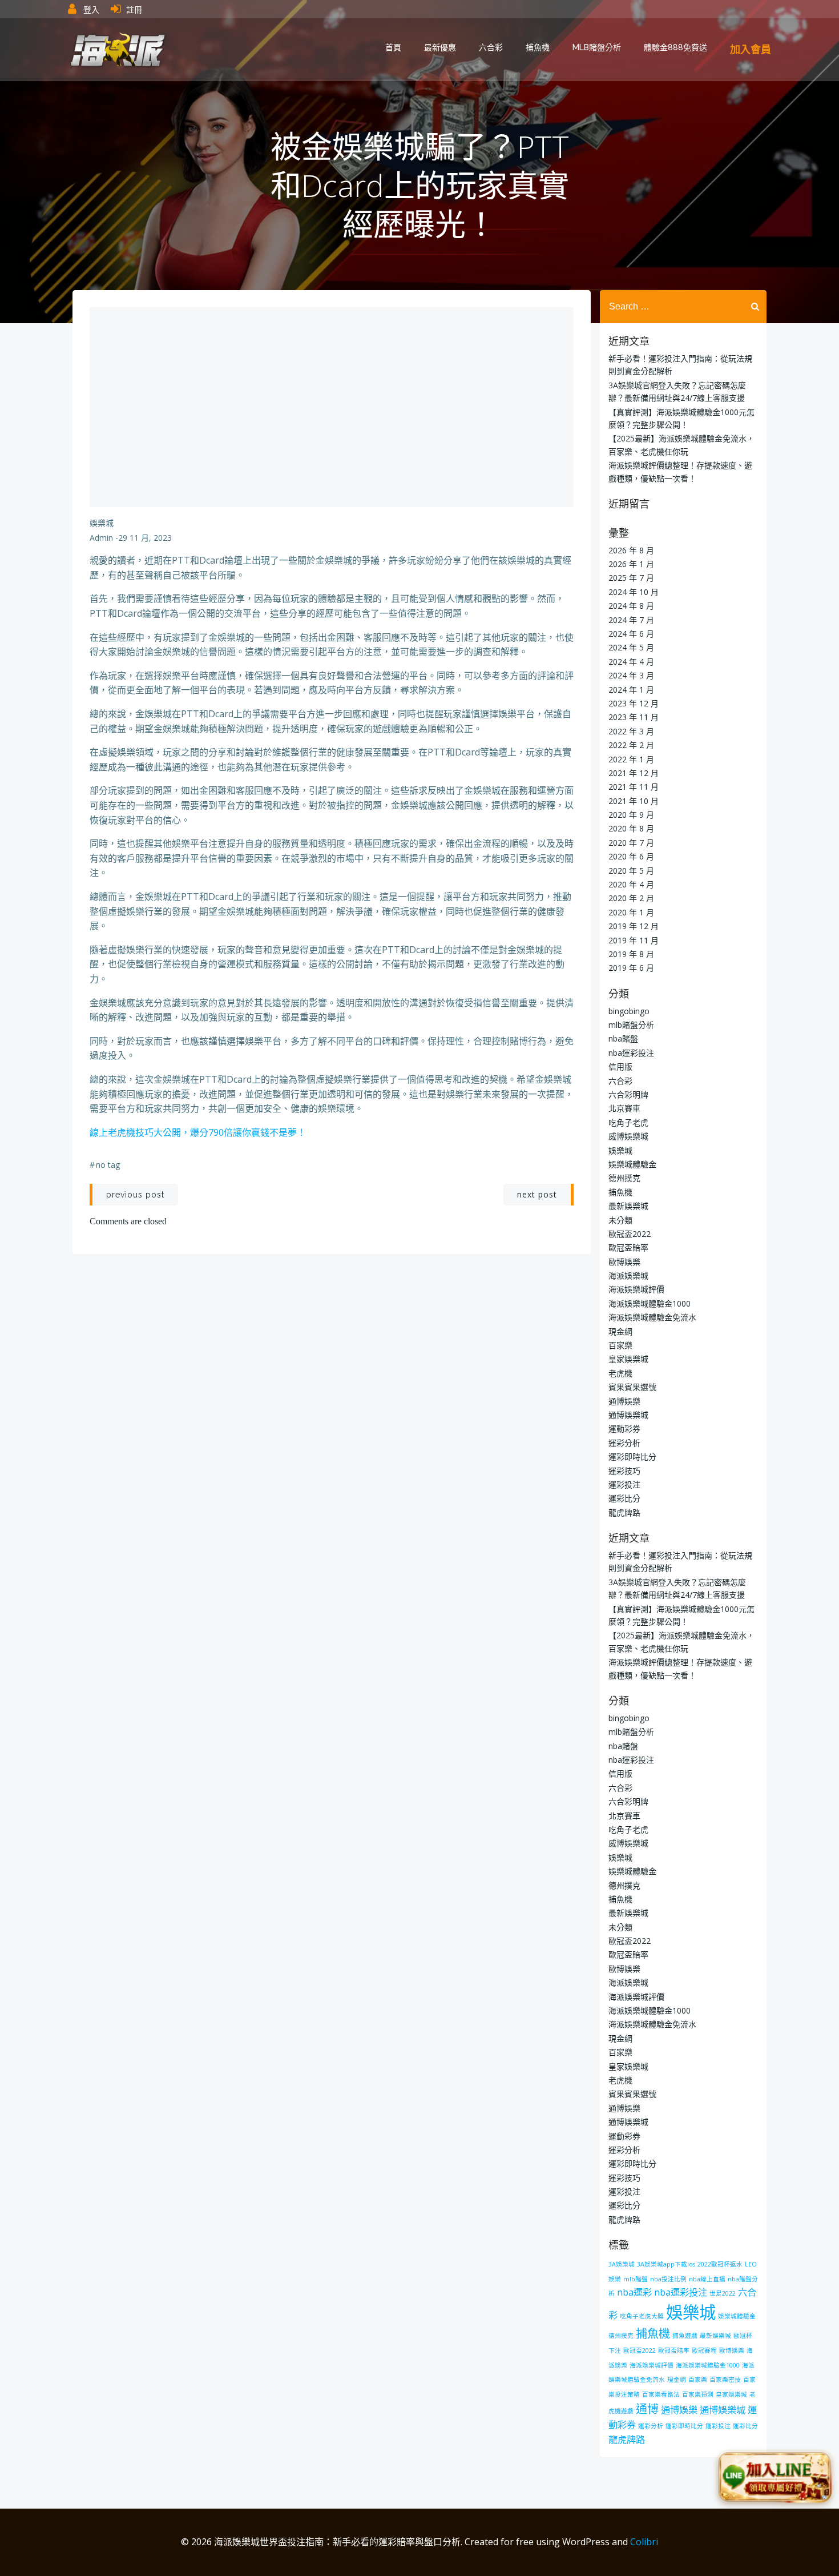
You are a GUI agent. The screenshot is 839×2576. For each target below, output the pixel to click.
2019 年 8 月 (631, 954)
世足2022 (723, 2293)
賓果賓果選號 (632, 1387)
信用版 (620, 1066)
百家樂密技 (725, 2380)
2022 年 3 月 (631, 731)
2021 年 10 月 (634, 801)
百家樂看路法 (661, 2394)
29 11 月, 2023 (145, 538)
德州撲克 (624, 1178)
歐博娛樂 (624, 1262)
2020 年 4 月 (631, 884)
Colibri (644, 2542)
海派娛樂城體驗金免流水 (652, 1317)
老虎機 (620, 1373)
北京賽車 (624, 1108)
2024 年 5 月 (631, 647)
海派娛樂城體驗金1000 (650, 1303)
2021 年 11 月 (634, 787)
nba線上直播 (707, 2279)
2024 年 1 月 (631, 690)
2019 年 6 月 (631, 968)
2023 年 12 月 (634, 703)
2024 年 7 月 (631, 620)
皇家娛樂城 (628, 1359)
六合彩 (491, 47)
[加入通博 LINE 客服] (775, 2480)
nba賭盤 (623, 1038)
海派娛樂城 (628, 1275)
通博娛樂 (624, 1401)
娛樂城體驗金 (632, 1164)
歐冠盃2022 (630, 1234)
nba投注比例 (668, 2279)
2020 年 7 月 (631, 843)
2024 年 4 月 (631, 662)
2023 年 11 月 (634, 717)
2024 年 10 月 (634, 592)
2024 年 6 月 (631, 634)
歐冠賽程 (704, 2350)
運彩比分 (624, 1498)
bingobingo (629, 1011)
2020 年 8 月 (631, 828)
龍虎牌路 (624, 1512)
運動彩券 (624, 1428)
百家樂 (620, 1345)
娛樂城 (102, 523)
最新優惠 (440, 47)
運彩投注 (624, 1484)
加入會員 (751, 49)
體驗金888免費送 (675, 47)
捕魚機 (538, 47)
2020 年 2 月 (631, 898)
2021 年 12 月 (634, 773)
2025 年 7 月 (631, 578)
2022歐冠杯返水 (720, 2264)
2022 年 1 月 (631, 759)
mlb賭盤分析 (597, 47)
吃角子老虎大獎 (642, 2316)
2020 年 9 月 (631, 815)
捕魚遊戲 (685, 2336)
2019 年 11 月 (634, 940)
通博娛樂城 (628, 1415)
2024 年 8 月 (631, 606)
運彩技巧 (624, 1471)
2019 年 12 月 (634, 926)
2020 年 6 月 (631, 856)
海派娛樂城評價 (636, 1289)
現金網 (620, 1331)
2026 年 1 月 (631, 564)
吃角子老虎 (628, 1122)
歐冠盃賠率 (628, 1247)
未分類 (620, 1220)
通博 (647, 2409)
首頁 (393, 47)
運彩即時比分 (632, 1456)
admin (101, 538)
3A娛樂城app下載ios (666, 2264)
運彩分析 (624, 1443)
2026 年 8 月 (631, 550)
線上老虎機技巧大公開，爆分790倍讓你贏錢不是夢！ (198, 1132)
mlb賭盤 (636, 2279)
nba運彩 (634, 2292)
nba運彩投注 (631, 1053)
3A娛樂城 (622, 2264)
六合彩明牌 (628, 1094)
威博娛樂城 (628, 1136)
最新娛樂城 (628, 1206)
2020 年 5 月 (631, 871)
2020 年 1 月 (631, 912)
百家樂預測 (698, 2394)
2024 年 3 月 (631, 675)
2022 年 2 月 (631, 745)
